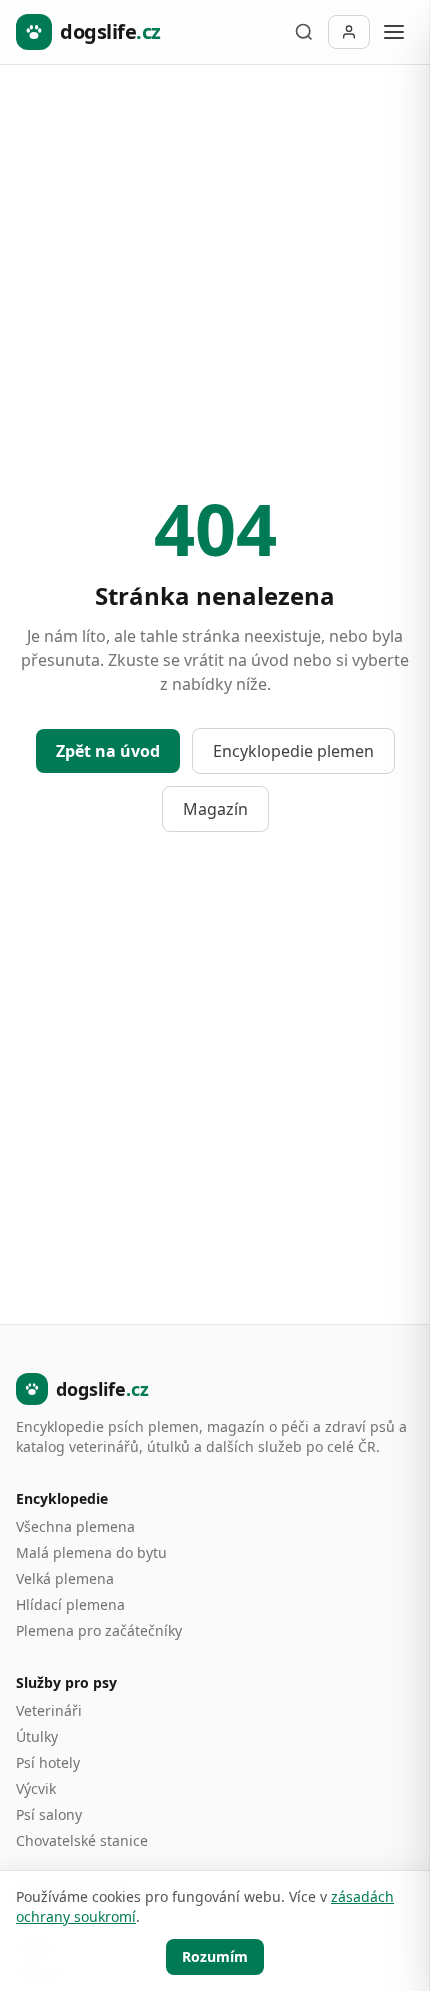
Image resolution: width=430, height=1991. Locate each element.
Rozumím (215, 1956)
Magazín (215, 809)
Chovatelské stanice (82, 1840)
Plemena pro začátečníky (99, 1630)
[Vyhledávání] (304, 32)
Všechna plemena (75, 1526)
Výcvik (36, 1788)
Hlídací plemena (70, 1604)
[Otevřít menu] (394, 32)
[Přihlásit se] (349, 32)
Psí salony (49, 1814)
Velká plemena (65, 1578)
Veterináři (49, 1710)
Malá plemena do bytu (91, 1552)
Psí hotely (48, 1762)
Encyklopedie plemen (293, 751)
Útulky (37, 1736)
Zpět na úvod (108, 751)
